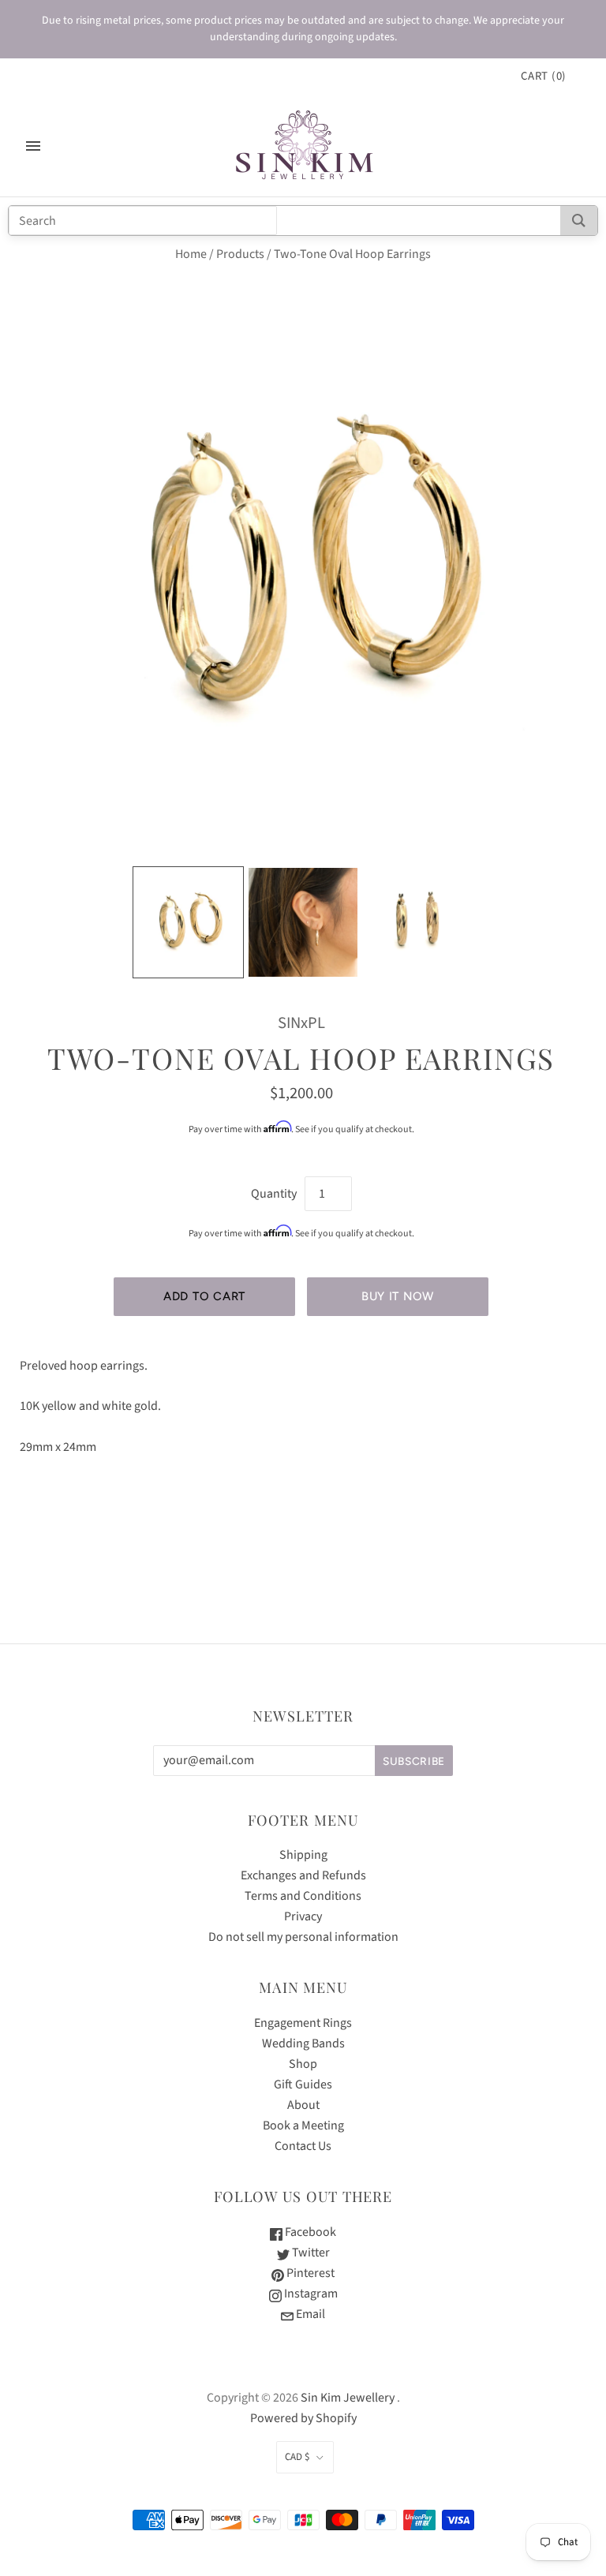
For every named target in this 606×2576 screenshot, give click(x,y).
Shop (303, 2064)
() (544, 76)
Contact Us (303, 2146)
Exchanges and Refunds (303, 1875)
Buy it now (398, 1296)
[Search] (579, 221)
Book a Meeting (303, 2125)
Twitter (310, 2253)
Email (309, 2314)
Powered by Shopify (303, 2418)
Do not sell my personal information (303, 1937)
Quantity (274, 1194)
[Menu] (33, 146)
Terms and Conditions (303, 1896)
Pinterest (309, 2273)
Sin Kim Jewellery (348, 2398)
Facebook (309, 2232)
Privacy (303, 1916)
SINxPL (301, 1023)
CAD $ (297, 2457)
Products (240, 254)
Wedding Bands (303, 2043)
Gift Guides (303, 2084)
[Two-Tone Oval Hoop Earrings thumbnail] (189, 922)
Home (191, 254)
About (303, 2105)
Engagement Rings (303, 2023)
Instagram (310, 2294)
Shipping (303, 1855)
